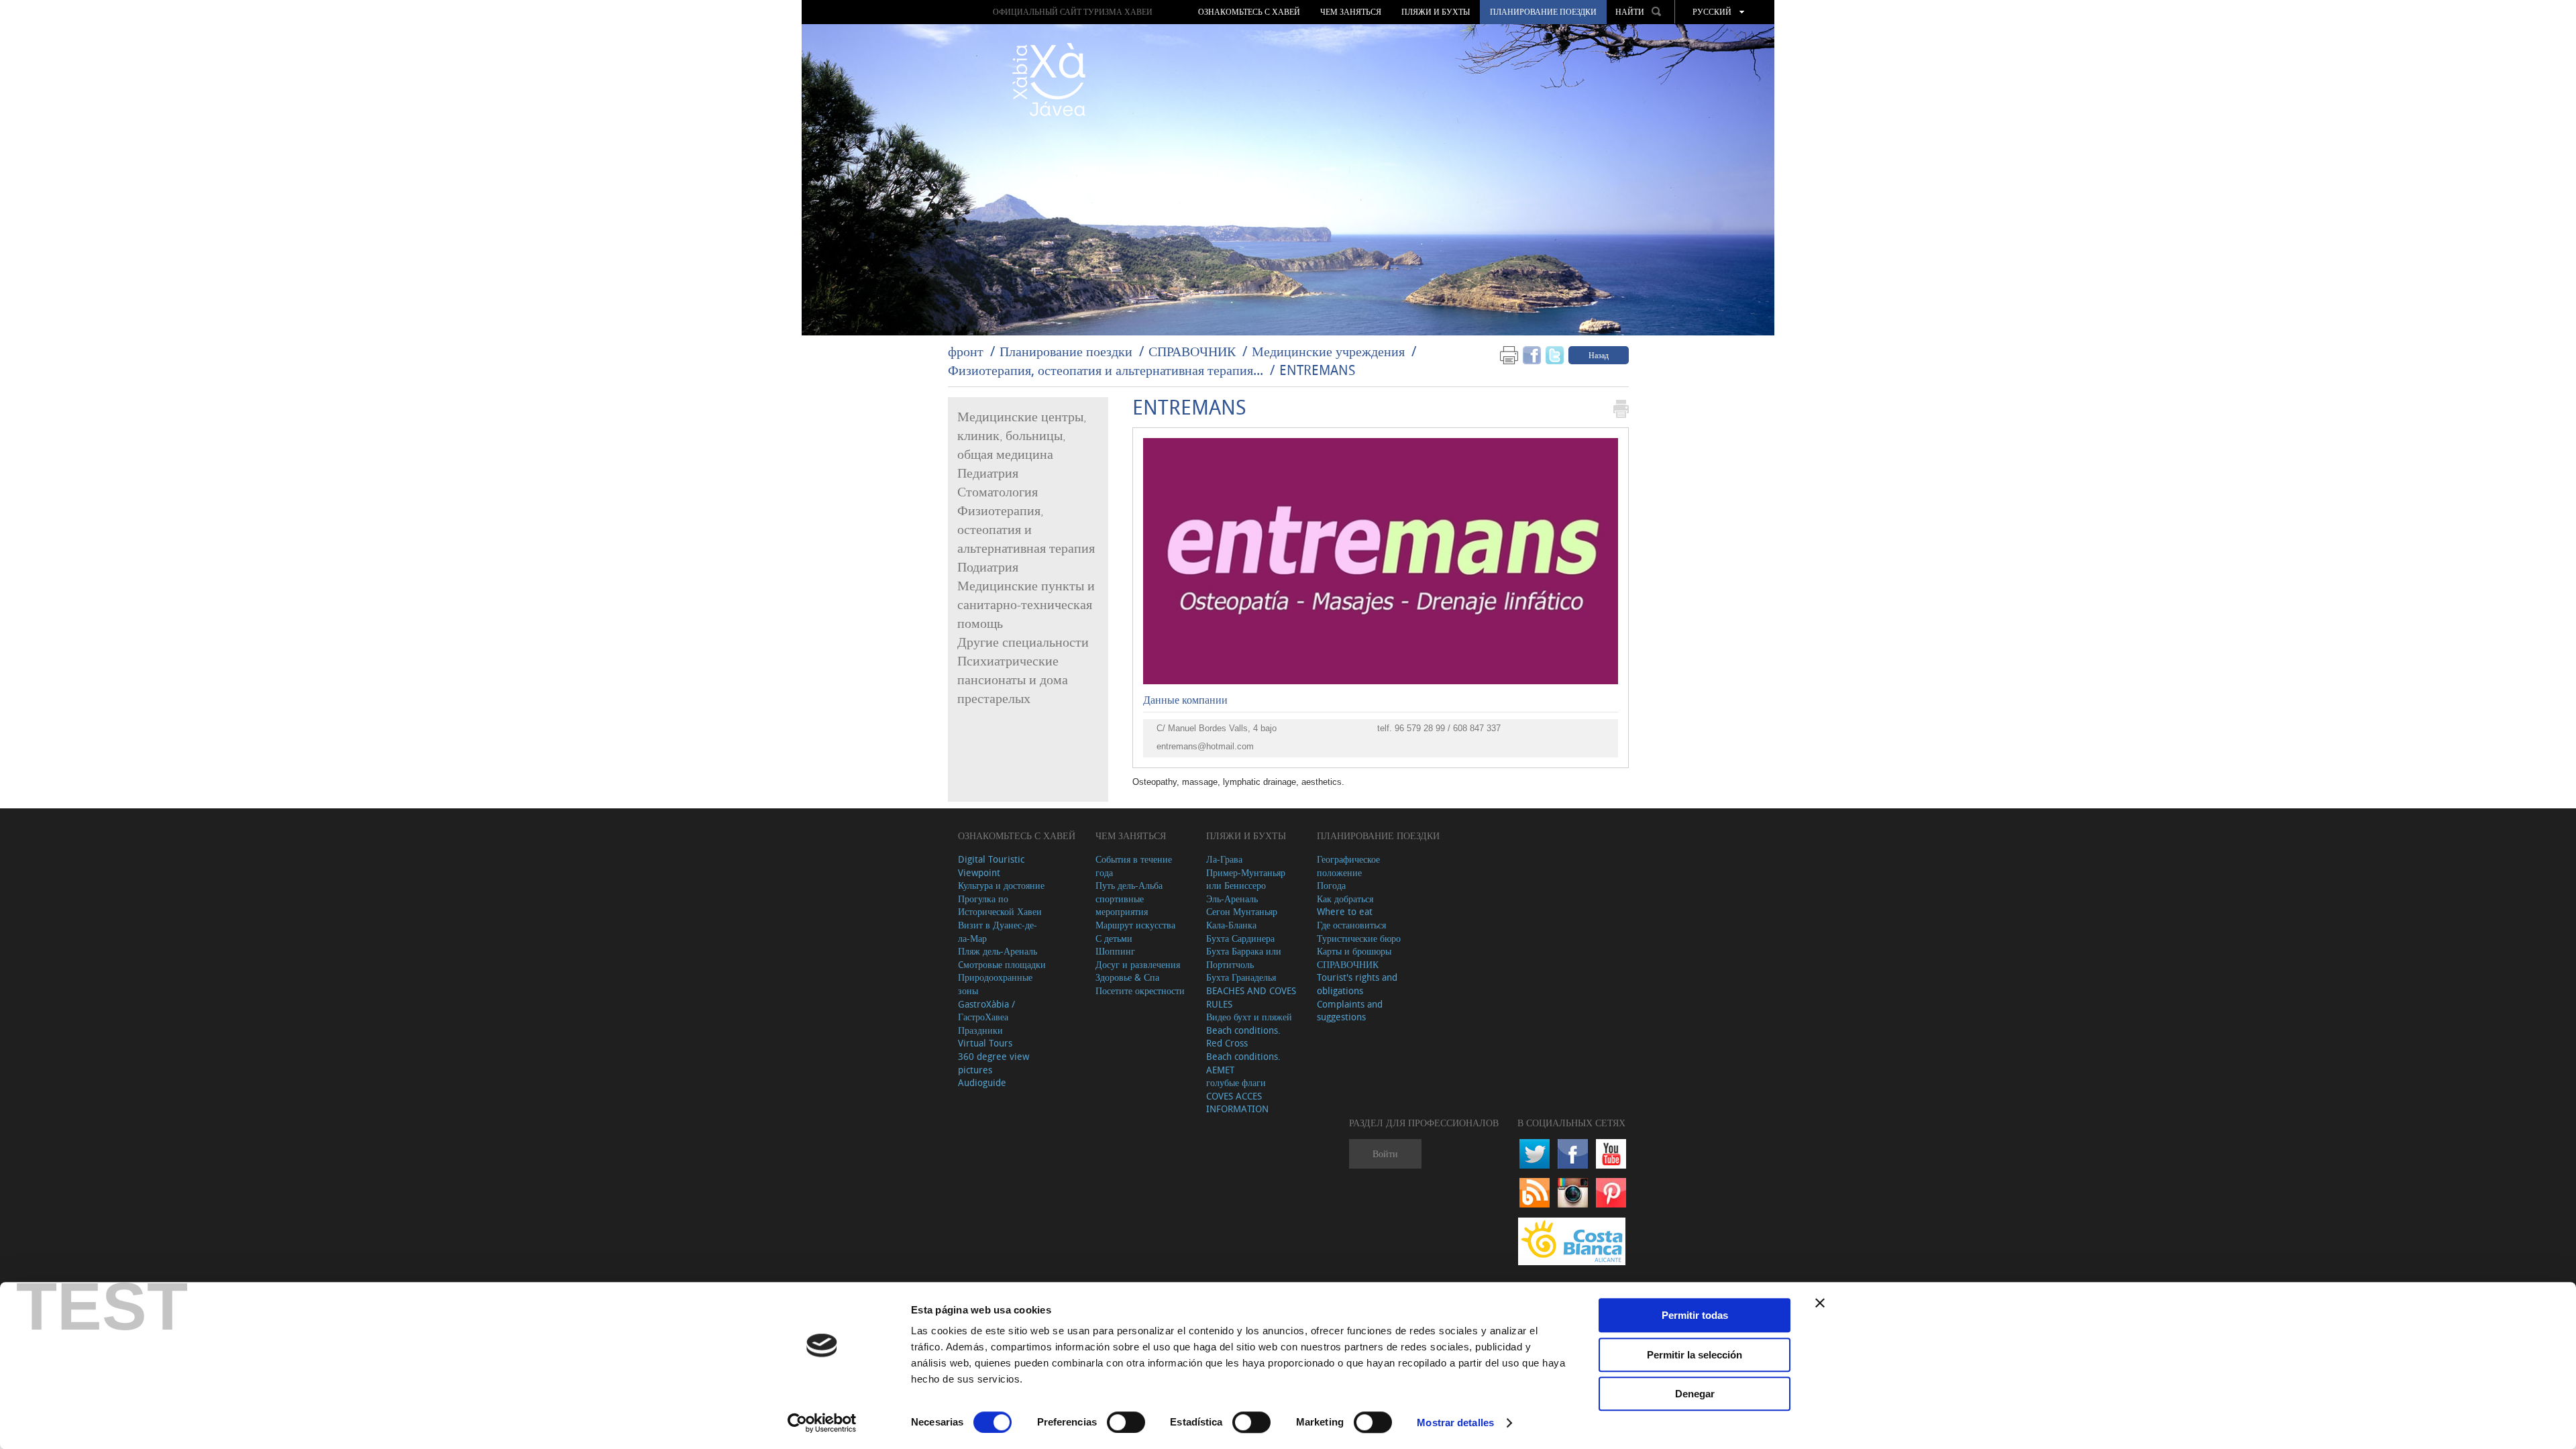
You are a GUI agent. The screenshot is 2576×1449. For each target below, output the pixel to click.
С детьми (1114, 938)
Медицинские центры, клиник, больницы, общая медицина (1022, 436)
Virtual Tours (985, 1043)
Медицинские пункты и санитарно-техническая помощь (1026, 605)
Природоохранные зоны (995, 984)
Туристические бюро (1359, 938)
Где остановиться (1351, 925)
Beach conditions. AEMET (1243, 1063)
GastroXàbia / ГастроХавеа (986, 1011)
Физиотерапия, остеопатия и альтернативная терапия (1026, 530)
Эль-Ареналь (1232, 899)
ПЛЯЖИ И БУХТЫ (1436, 12)
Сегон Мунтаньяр (1242, 911)
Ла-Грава (1224, 859)
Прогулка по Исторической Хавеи (1000, 905)
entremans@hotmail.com (1205, 746)
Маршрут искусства (1135, 925)
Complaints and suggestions (1350, 1011)
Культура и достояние (1001, 885)
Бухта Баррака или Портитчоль (1244, 958)
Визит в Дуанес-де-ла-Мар (998, 931)
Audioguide (982, 1082)
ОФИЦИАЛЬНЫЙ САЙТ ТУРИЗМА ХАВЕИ (1073, 12)
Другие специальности (1023, 643)
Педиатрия (988, 474)
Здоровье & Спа (1127, 977)
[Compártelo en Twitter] (1555, 355)
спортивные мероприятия (1122, 905)
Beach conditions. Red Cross (1243, 1037)
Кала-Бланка (1231, 925)
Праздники (980, 1030)
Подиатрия (988, 568)
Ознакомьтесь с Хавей (1249, 12)
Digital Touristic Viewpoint (991, 866)
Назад (1599, 355)
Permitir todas (1695, 1315)
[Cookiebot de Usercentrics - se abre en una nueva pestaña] (822, 1423)
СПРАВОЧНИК (1192, 351)
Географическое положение (1348, 866)
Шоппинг (1115, 951)
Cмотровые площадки (1002, 964)
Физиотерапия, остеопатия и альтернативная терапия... (1106, 370)
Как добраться (1345, 899)
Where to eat (1345, 911)
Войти (1385, 1153)
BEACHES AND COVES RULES (1251, 997)
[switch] (1126, 1422)
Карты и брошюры (1354, 951)
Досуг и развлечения (1138, 964)
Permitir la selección (1695, 1355)
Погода (1331, 885)
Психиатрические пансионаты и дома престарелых (1013, 680)
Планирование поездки (1543, 12)
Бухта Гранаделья (1241, 977)
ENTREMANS (1317, 370)
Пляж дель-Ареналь (998, 951)
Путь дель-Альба (1129, 885)
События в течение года (1134, 866)
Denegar (1695, 1394)
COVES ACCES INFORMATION (1237, 1103)
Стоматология (998, 492)
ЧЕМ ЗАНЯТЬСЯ (1351, 12)
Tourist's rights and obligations (1357, 984)
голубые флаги (1236, 1082)
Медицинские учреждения (1328, 351)
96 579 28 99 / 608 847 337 (1448, 728)
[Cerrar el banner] (1820, 1303)
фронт (966, 351)
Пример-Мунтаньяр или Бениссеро (1246, 879)
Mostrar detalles (1455, 1423)
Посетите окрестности (1140, 990)
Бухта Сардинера (1240, 938)
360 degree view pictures (994, 1063)
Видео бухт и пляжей (1249, 1017)
